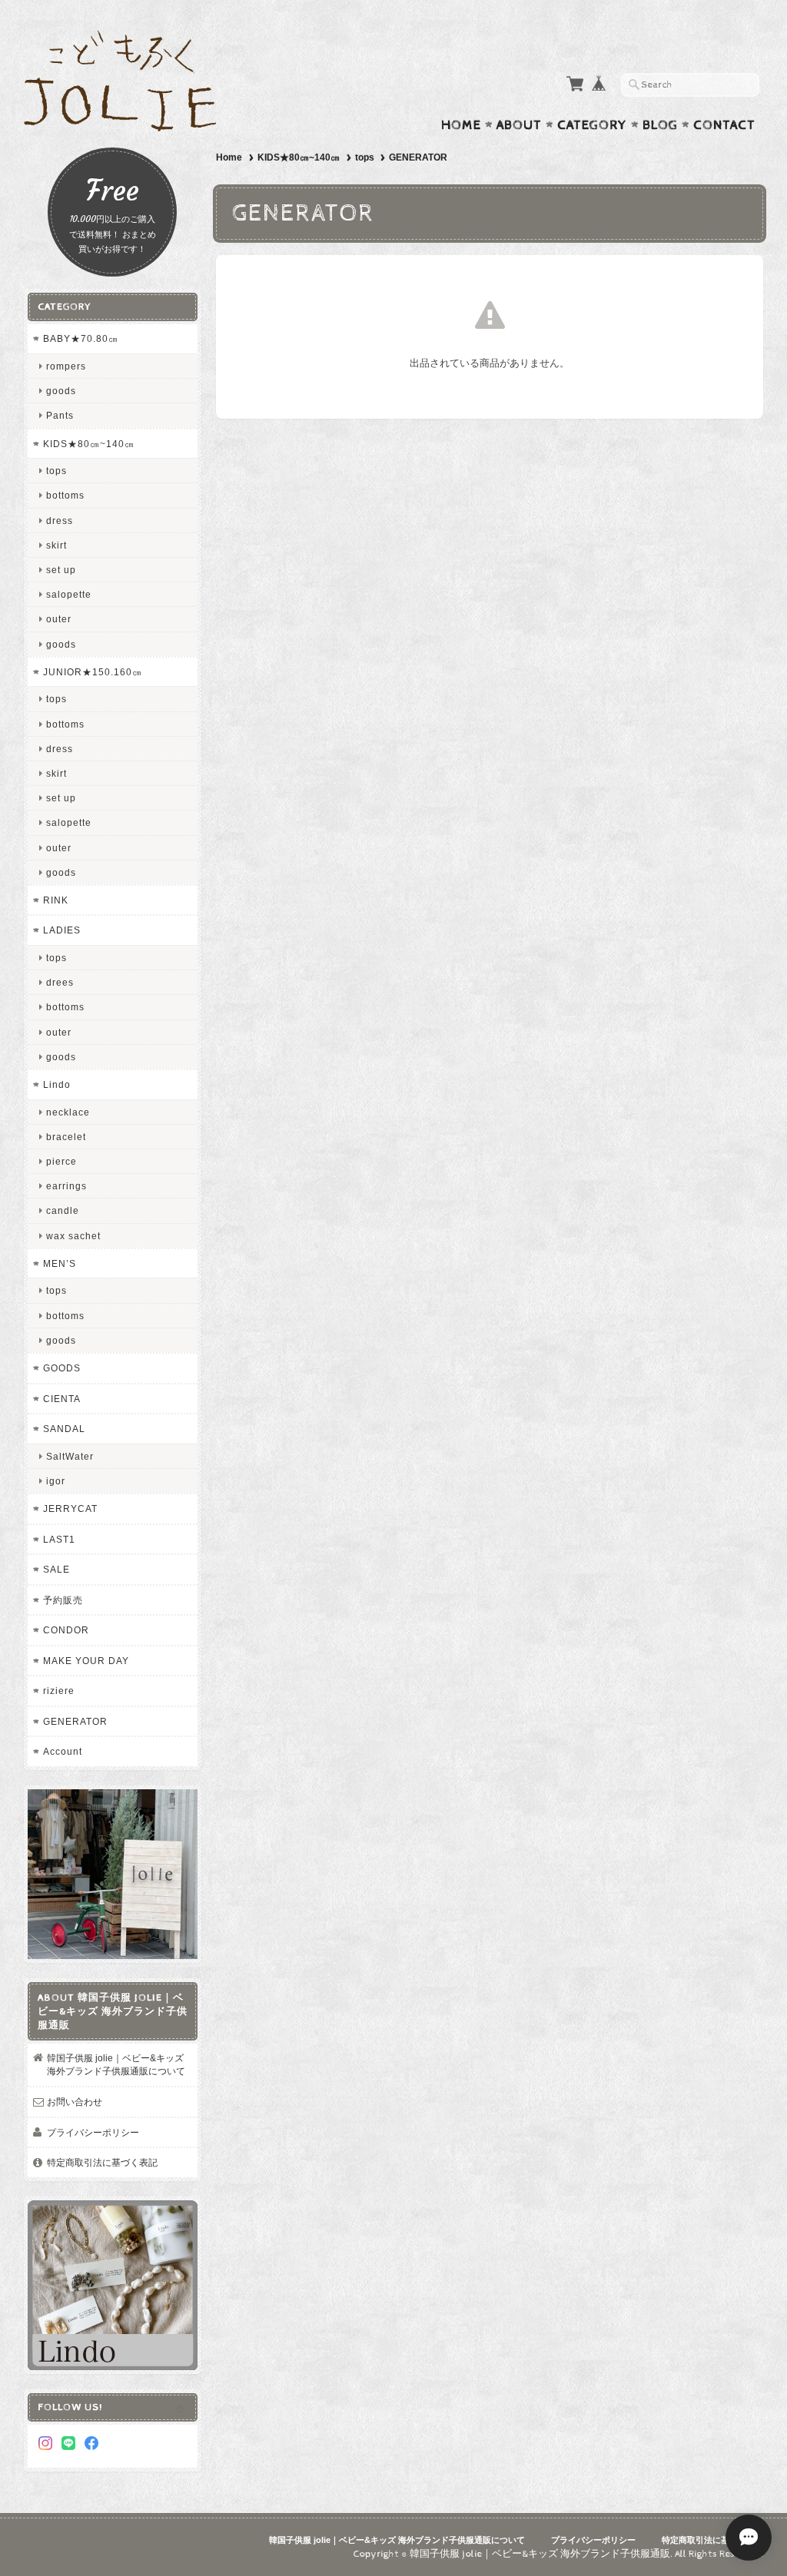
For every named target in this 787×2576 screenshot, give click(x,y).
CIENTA (62, 1399)
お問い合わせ (75, 2102)
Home (461, 125)
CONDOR (66, 1630)
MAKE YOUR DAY (86, 1661)
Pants (60, 415)
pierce (61, 1161)
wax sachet (73, 1236)
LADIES (62, 930)
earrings (66, 1186)
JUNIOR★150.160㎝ (93, 672)
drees (60, 982)
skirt (56, 545)
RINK (56, 900)
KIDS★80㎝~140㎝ (299, 157)
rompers (66, 366)
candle (63, 1210)
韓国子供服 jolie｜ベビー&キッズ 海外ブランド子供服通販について (116, 2065)
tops (365, 157)
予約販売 (63, 1600)
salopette (69, 594)
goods (61, 391)
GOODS (62, 1368)
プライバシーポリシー (93, 2132)
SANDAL (64, 1429)
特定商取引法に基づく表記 (102, 2162)
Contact (724, 125)
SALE (56, 1569)
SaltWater (70, 1456)
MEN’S (60, 1263)
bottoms (65, 495)
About (519, 125)
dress (60, 521)
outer (59, 619)
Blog (660, 125)
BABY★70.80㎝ (81, 338)
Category (592, 125)
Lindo (57, 1084)
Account (63, 1751)
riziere (59, 1691)
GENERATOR (75, 1721)
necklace (68, 1112)
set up (61, 570)
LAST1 (59, 1539)
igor (56, 1481)
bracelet (66, 1137)
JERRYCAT (70, 1508)
